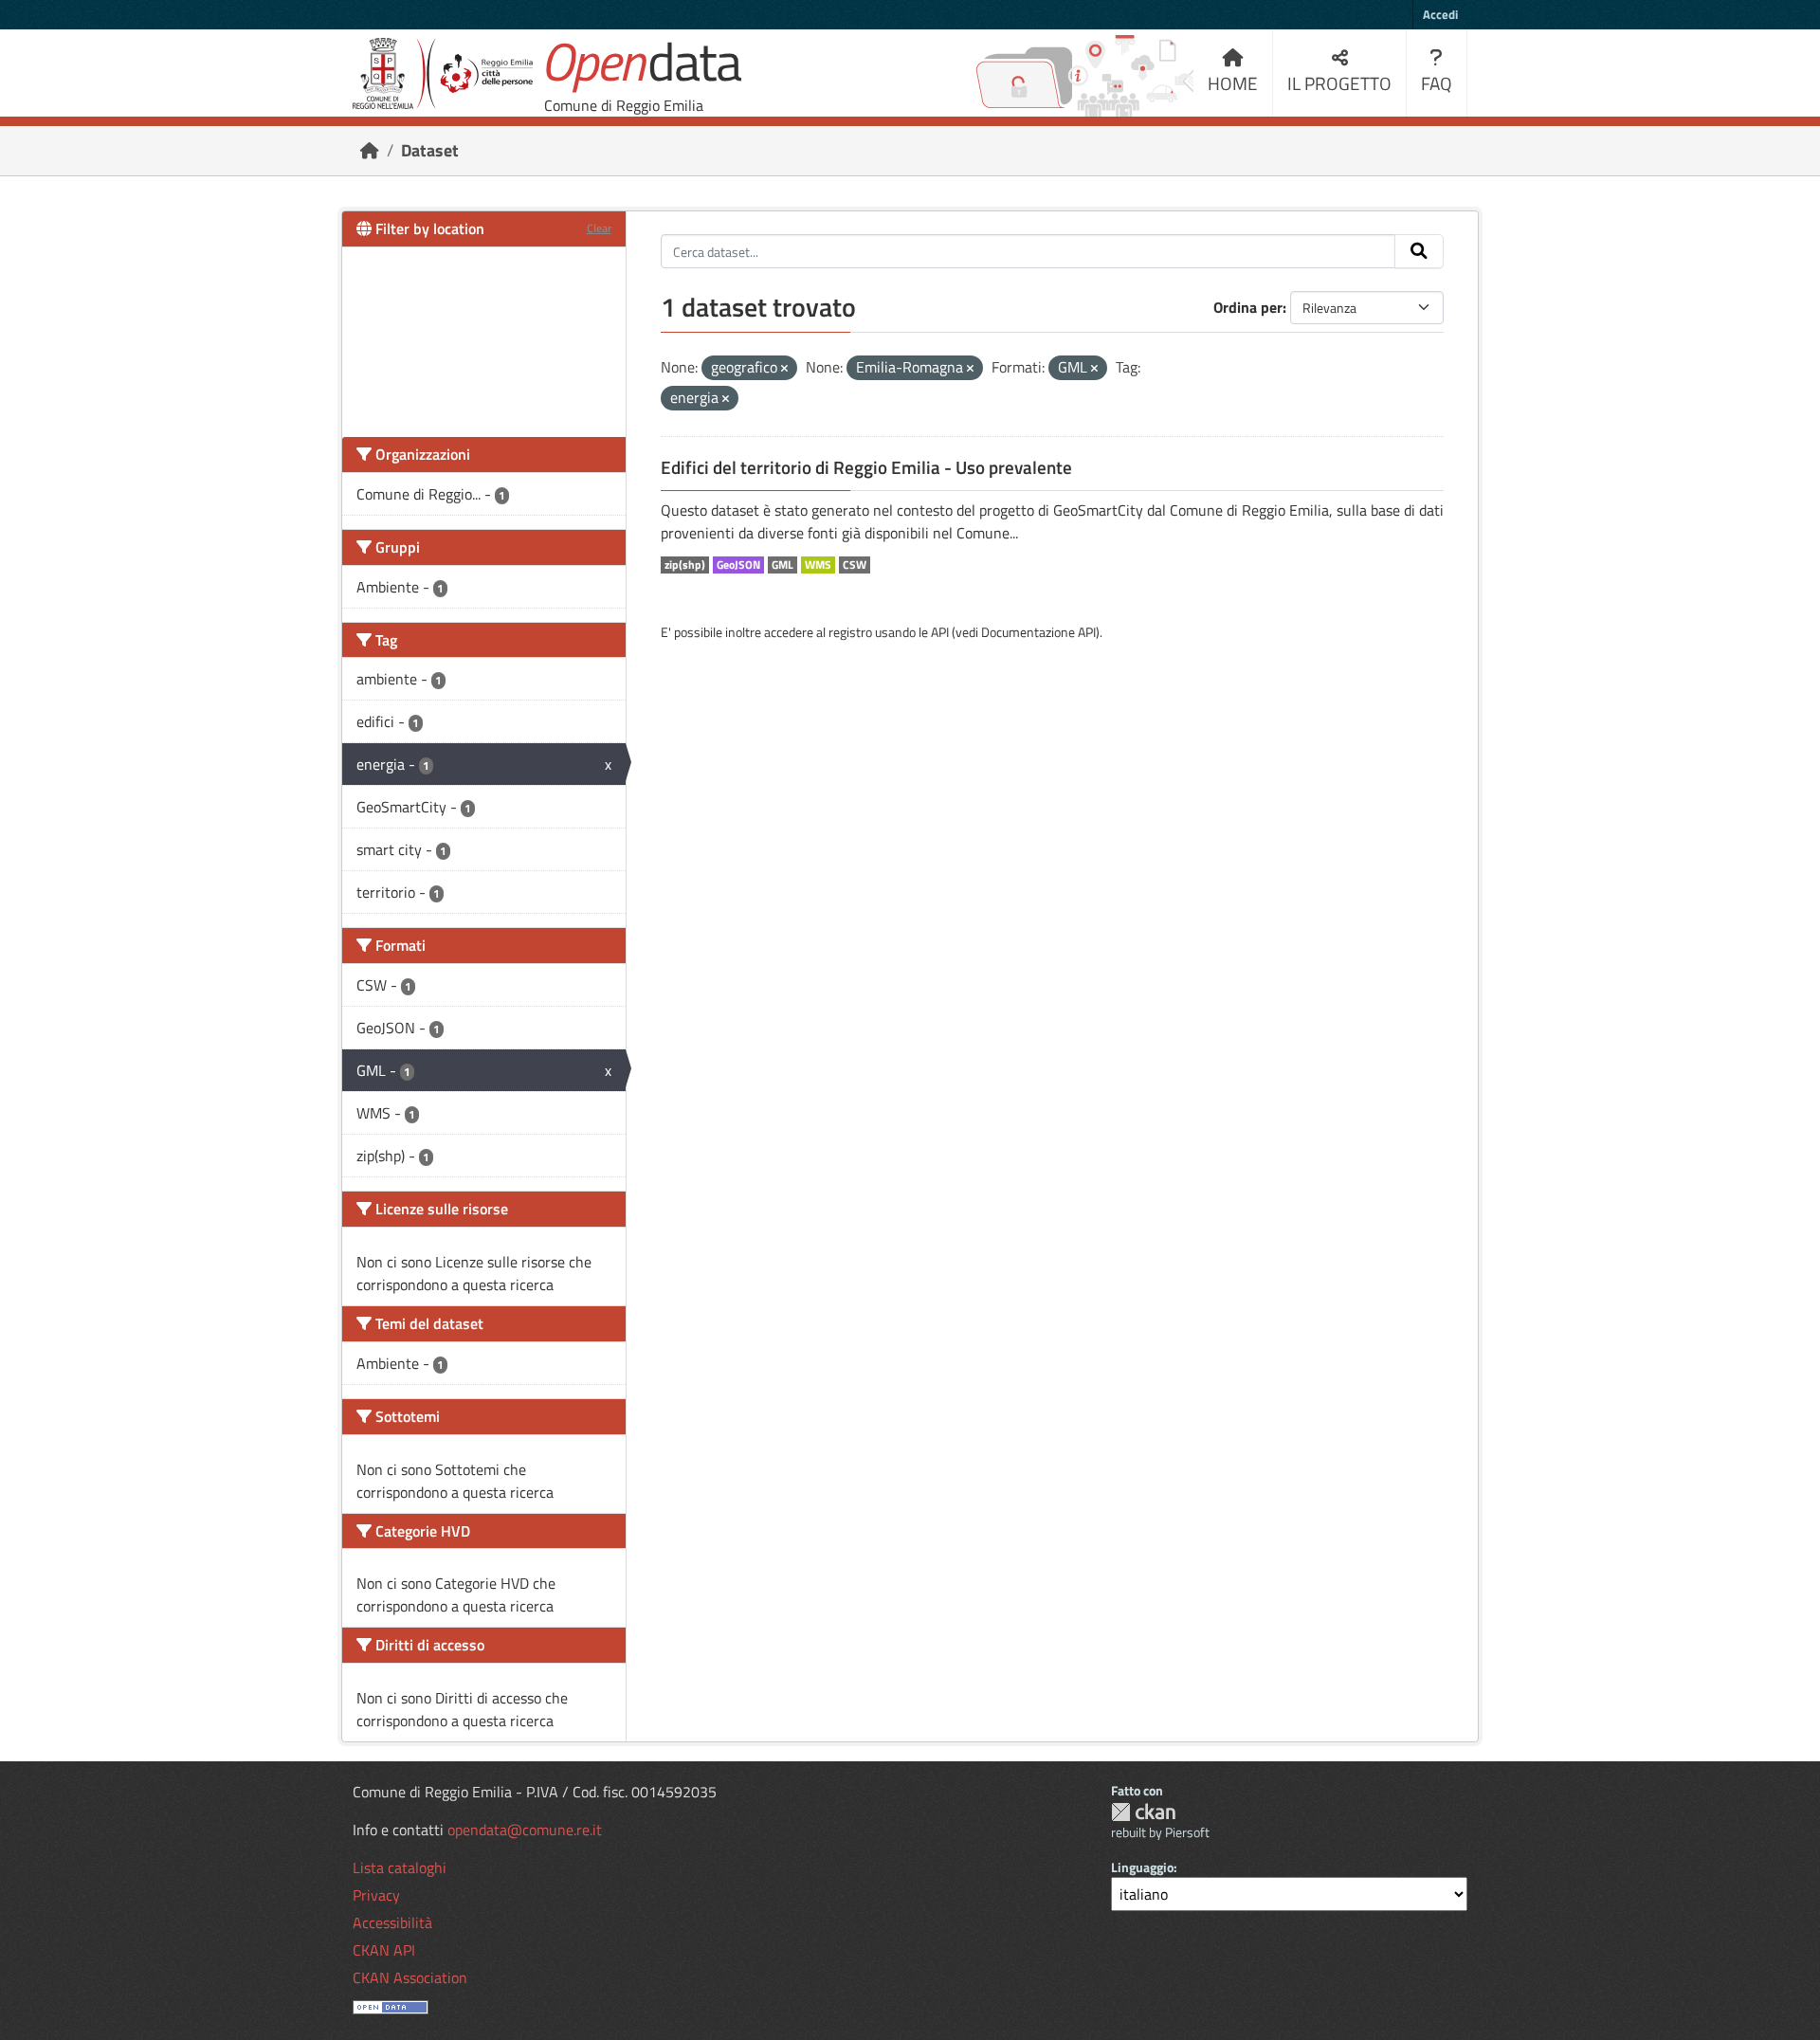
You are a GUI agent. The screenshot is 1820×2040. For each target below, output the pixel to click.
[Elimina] (784, 369)
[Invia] (1419, 251)
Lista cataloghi (400, 1867)
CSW (855, 565)
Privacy (376, 1895)
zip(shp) (685, 565)
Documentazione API (1038, 632)
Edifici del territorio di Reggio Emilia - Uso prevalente (866, 467)
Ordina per (1248, 307)
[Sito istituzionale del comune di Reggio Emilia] (443, 73)
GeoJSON (738, 565)
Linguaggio (1142, 1867)
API (940, 632)
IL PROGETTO (1339, 83)
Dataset (430, 150)
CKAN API (384, 1950)
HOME (1233, 83)
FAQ (1437, 83)
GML (783, 565)
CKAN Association (410, 1977)
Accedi (1440, 14)
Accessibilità (392, 1922)
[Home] (370, 150)
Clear (599, 228)
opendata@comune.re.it (525, 1830)
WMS (818, 565)
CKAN (1143, 1812)
